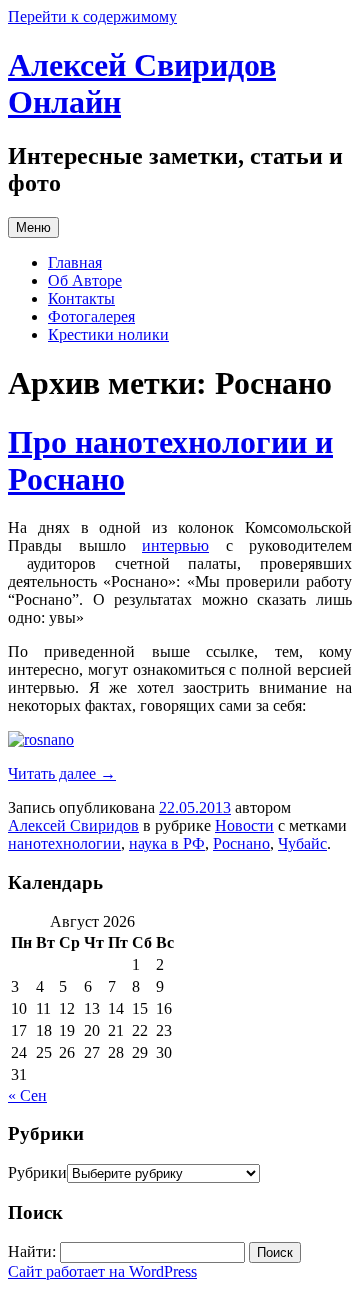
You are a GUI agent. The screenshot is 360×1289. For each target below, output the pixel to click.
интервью (175, 545)
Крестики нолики (108, 334)
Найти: (32, 1251)
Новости (244, 825)
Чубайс (302, 843)
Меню (33, 227)
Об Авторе (85, 280)
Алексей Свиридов (73, 825)
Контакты (81, 298)
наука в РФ (167, 843)
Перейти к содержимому (92, 16)
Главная (75, 262)
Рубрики (37, 1172)
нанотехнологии (64, 843)
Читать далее (62, 773)
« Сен (27, 1095)
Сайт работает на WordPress (102, 1271)
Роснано (241, 843)
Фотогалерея (91, 316)
